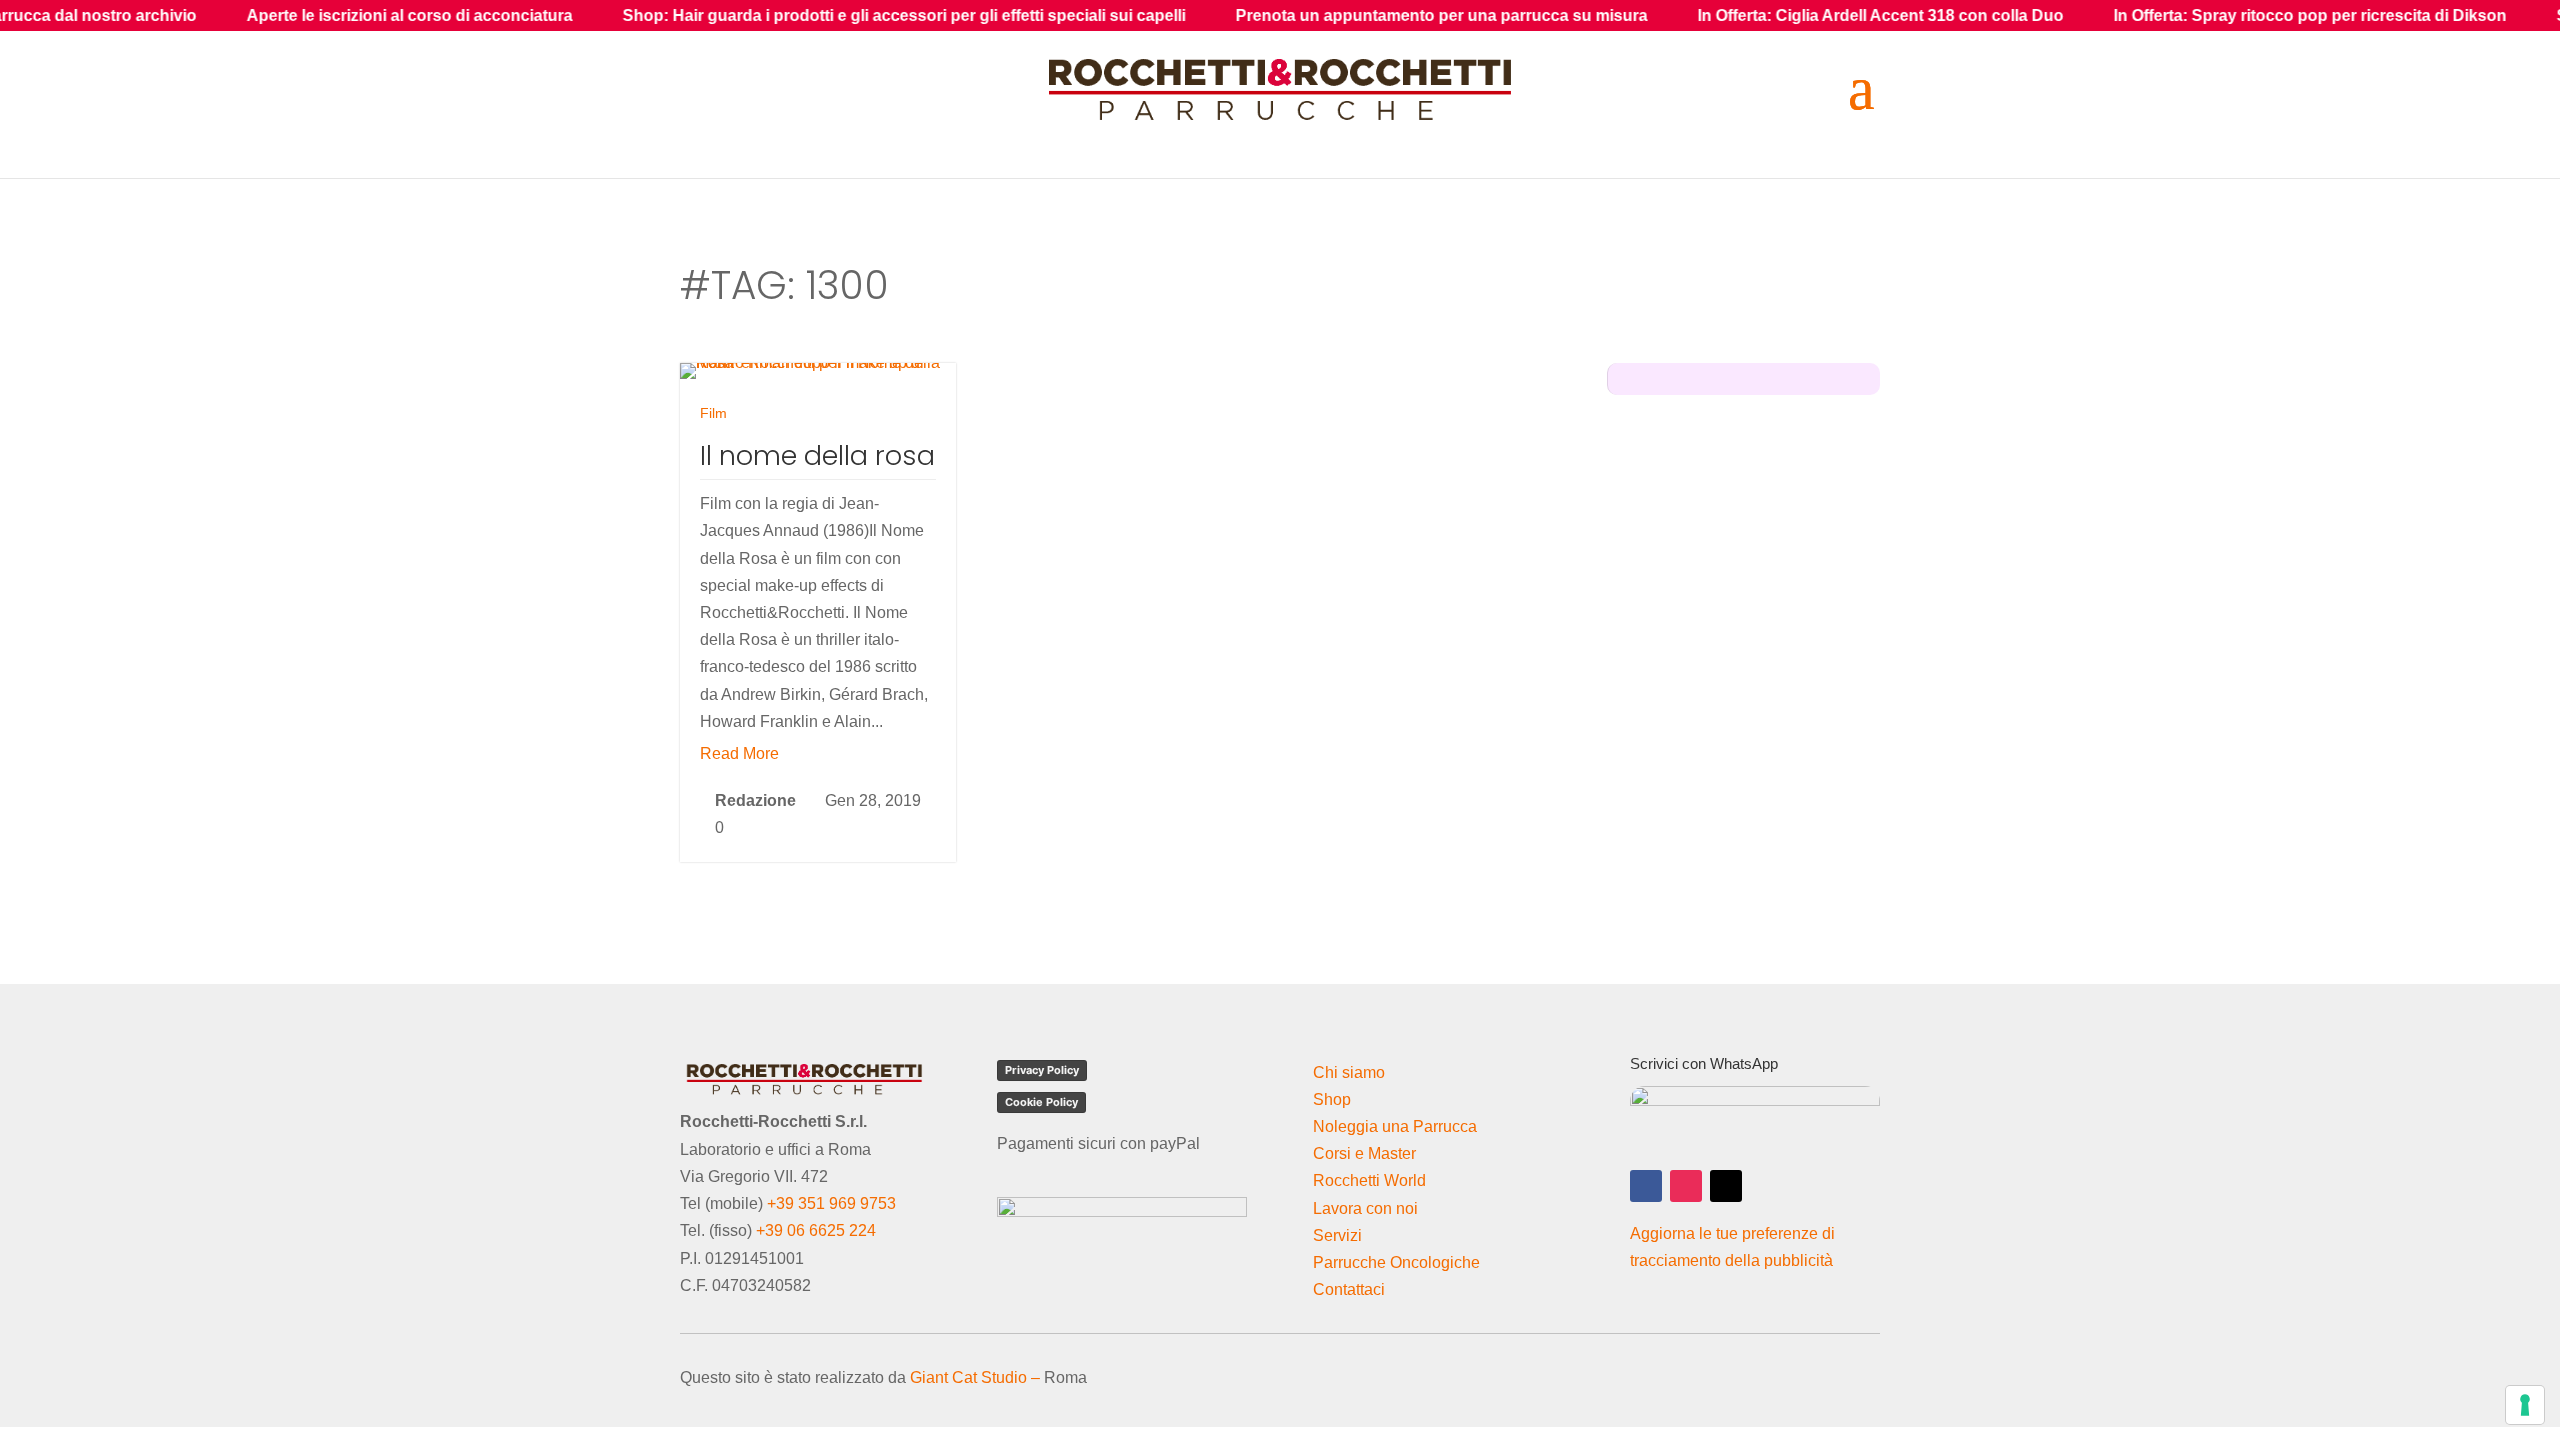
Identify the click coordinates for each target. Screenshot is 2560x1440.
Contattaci (1349, 1289)
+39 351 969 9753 (831, 1203)
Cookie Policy (1041, 1102)
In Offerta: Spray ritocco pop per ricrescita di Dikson (2212, 15)
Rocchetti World (1369, 1180)
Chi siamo (1349, 1072)
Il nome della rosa (817, 455)
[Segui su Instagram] (1686, 1186)
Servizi (1337, 1235)
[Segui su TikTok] (1726, 1186)
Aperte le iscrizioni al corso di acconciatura (312, 15)
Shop (1332, 1099)
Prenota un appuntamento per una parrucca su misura (1344, 15)
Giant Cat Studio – (975, 1377)
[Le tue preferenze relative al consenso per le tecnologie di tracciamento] (2525, 1405)
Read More (739, 753)
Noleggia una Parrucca (1395, 1126)
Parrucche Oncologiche (1396, 1262)
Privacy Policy (1042, 1070)
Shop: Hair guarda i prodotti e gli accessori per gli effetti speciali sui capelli (806, 15)
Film (713, 413)
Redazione (755, 800)
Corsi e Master (1364, 1153)
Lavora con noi (1365, 1208)
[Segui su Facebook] (1646, 1186)
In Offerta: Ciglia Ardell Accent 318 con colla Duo (1783, 15)
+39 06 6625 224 (816, 1230)
